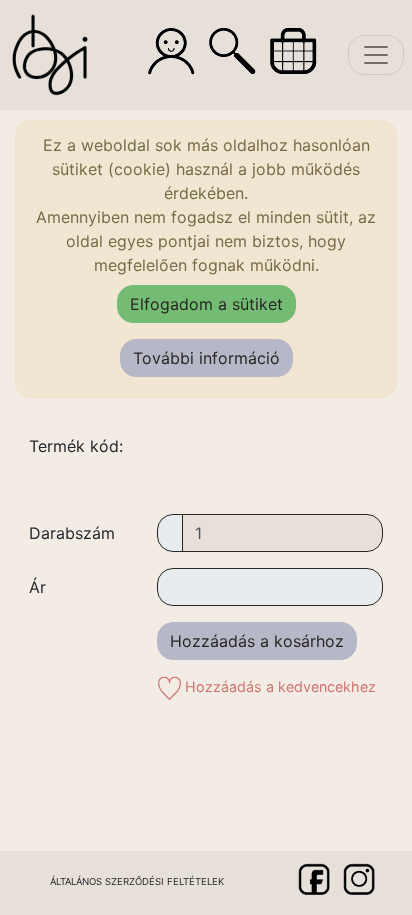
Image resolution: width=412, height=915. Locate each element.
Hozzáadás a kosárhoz (257, 641)
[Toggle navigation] (376, 55)
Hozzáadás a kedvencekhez (278, 686)
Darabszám (72, 533)
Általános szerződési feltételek (137, 881)
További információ (206, 358)
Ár (37, 587)
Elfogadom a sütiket (206, 304)
